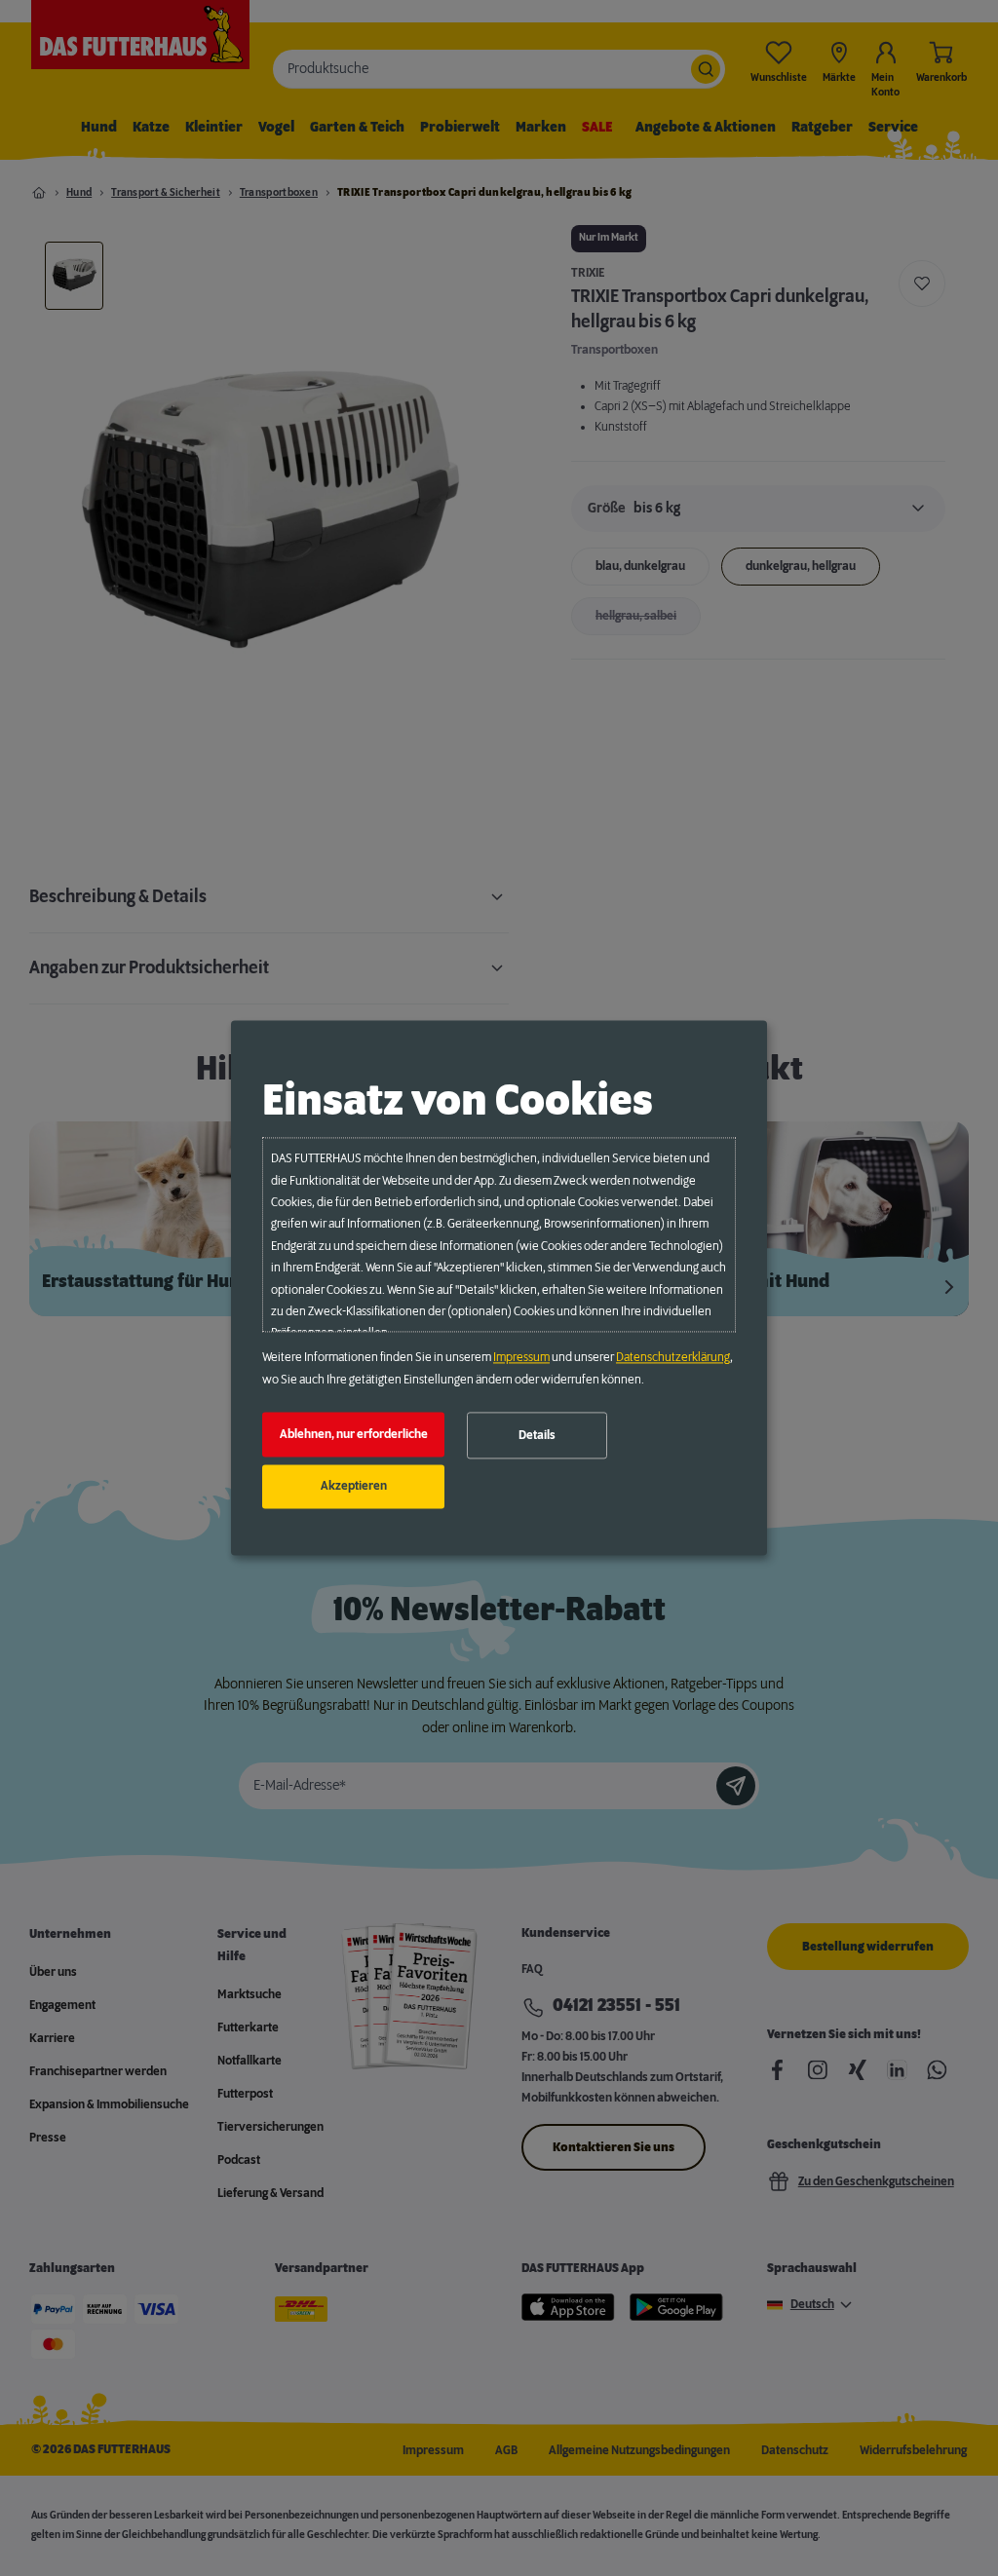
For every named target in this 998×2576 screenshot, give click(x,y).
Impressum (521, 1358)
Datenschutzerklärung (673, 1358)
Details (537, 1435)
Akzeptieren (354, 1487)
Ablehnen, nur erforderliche (354, 1434)
